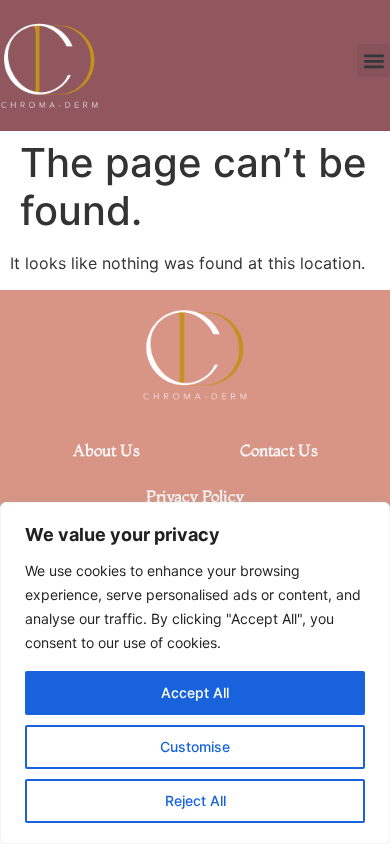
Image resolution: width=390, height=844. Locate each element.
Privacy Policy (195, 496)
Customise (195, 746)
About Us (106, 450)
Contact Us (279, 450)
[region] (195, 673)
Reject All (195, 800)
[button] (373, 60)
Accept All (195, 692)
